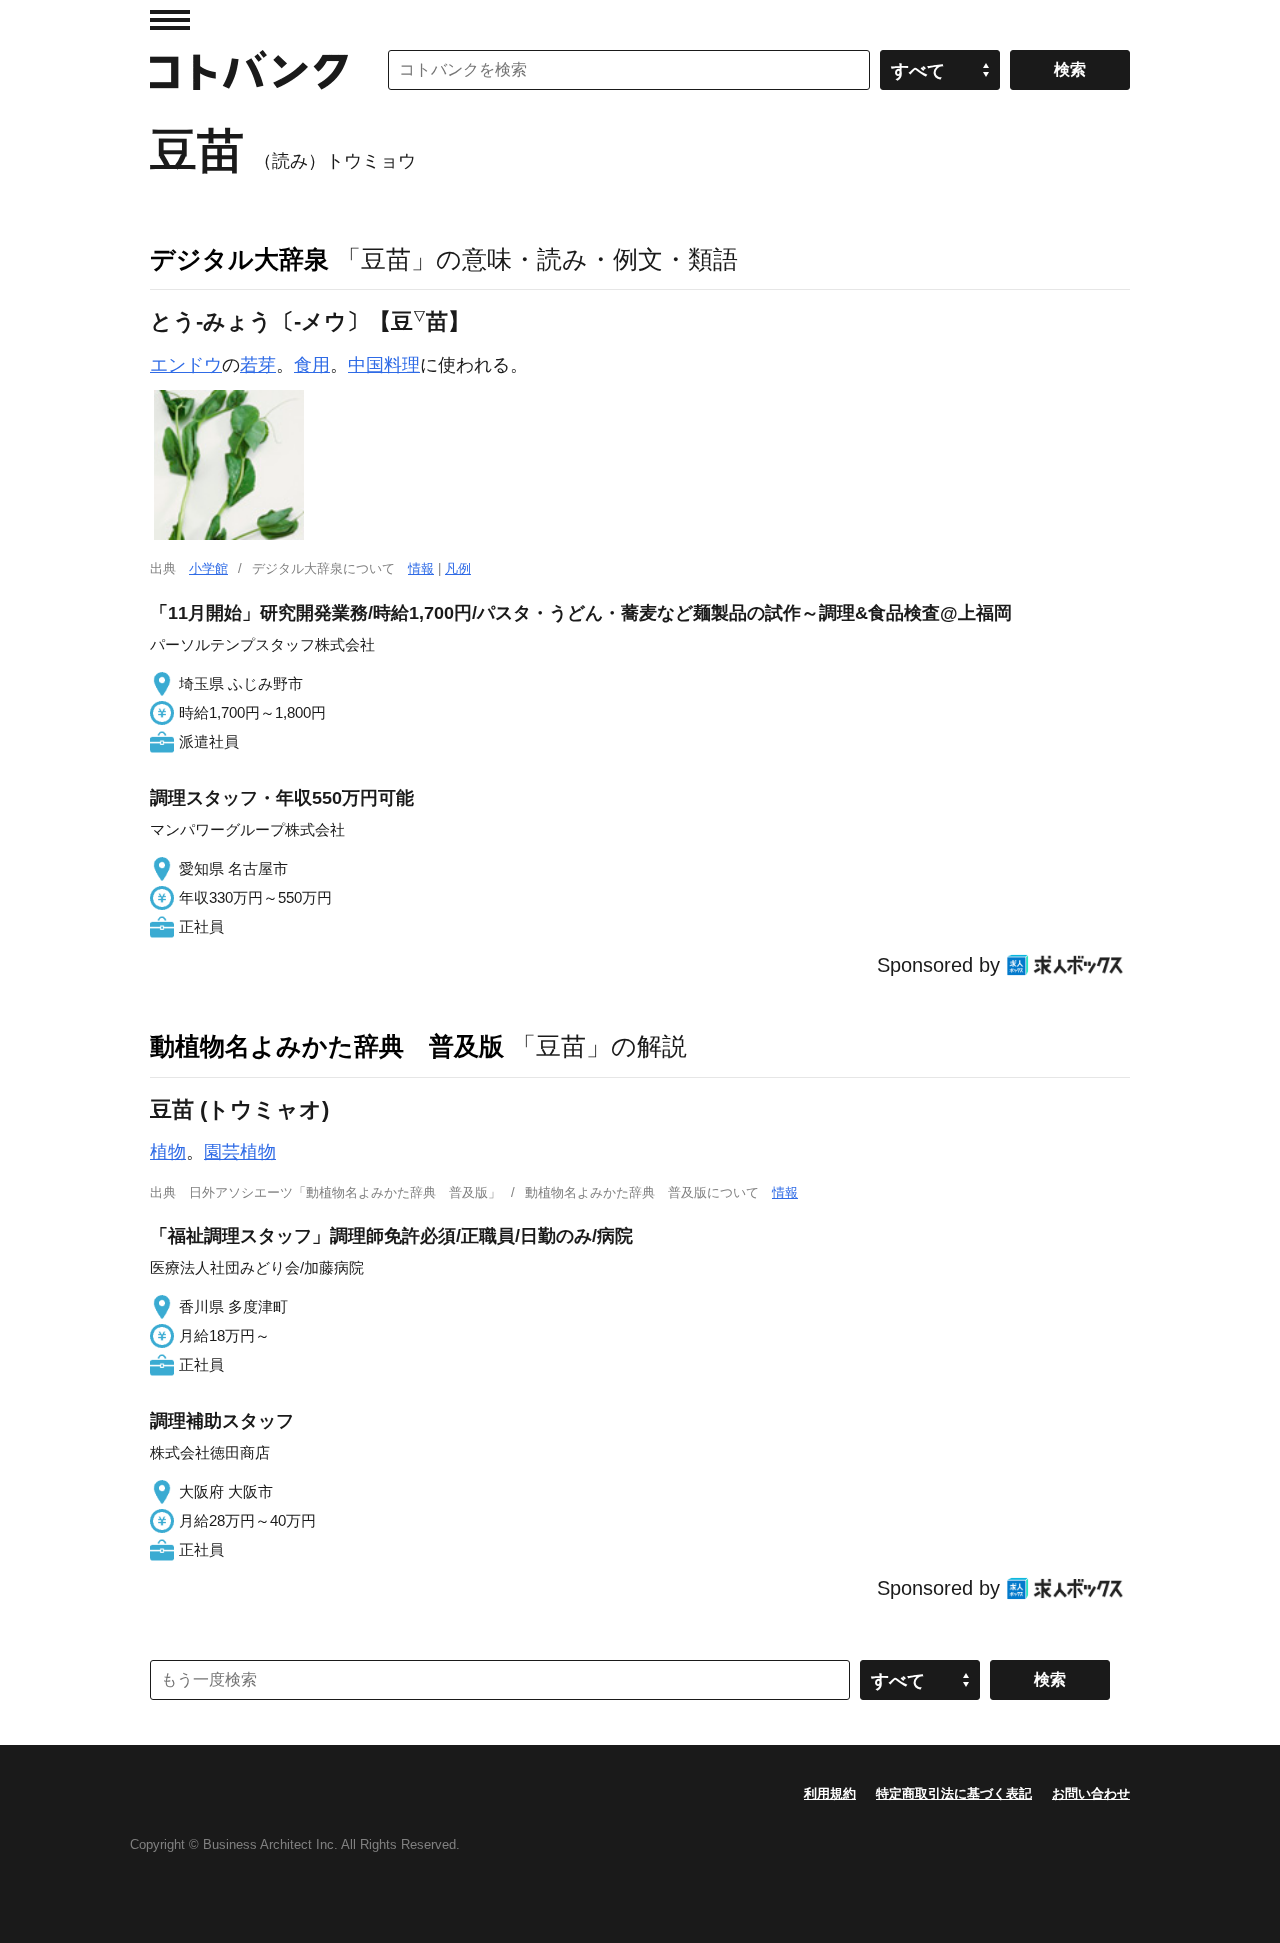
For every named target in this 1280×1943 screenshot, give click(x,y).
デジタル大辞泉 (239, 259)
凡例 (458, 568)
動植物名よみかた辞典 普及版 (327, 1046)
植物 (168, 1152)
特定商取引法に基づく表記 (954, 1793)
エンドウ (186, 365)
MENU (170, 20)
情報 (421, 568)
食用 (312, 365)
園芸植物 (240, 1152)
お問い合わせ (1091, 1793)
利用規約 (830, 1793)
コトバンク (249, 70)
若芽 (258, 365)
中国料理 (384, 365)
